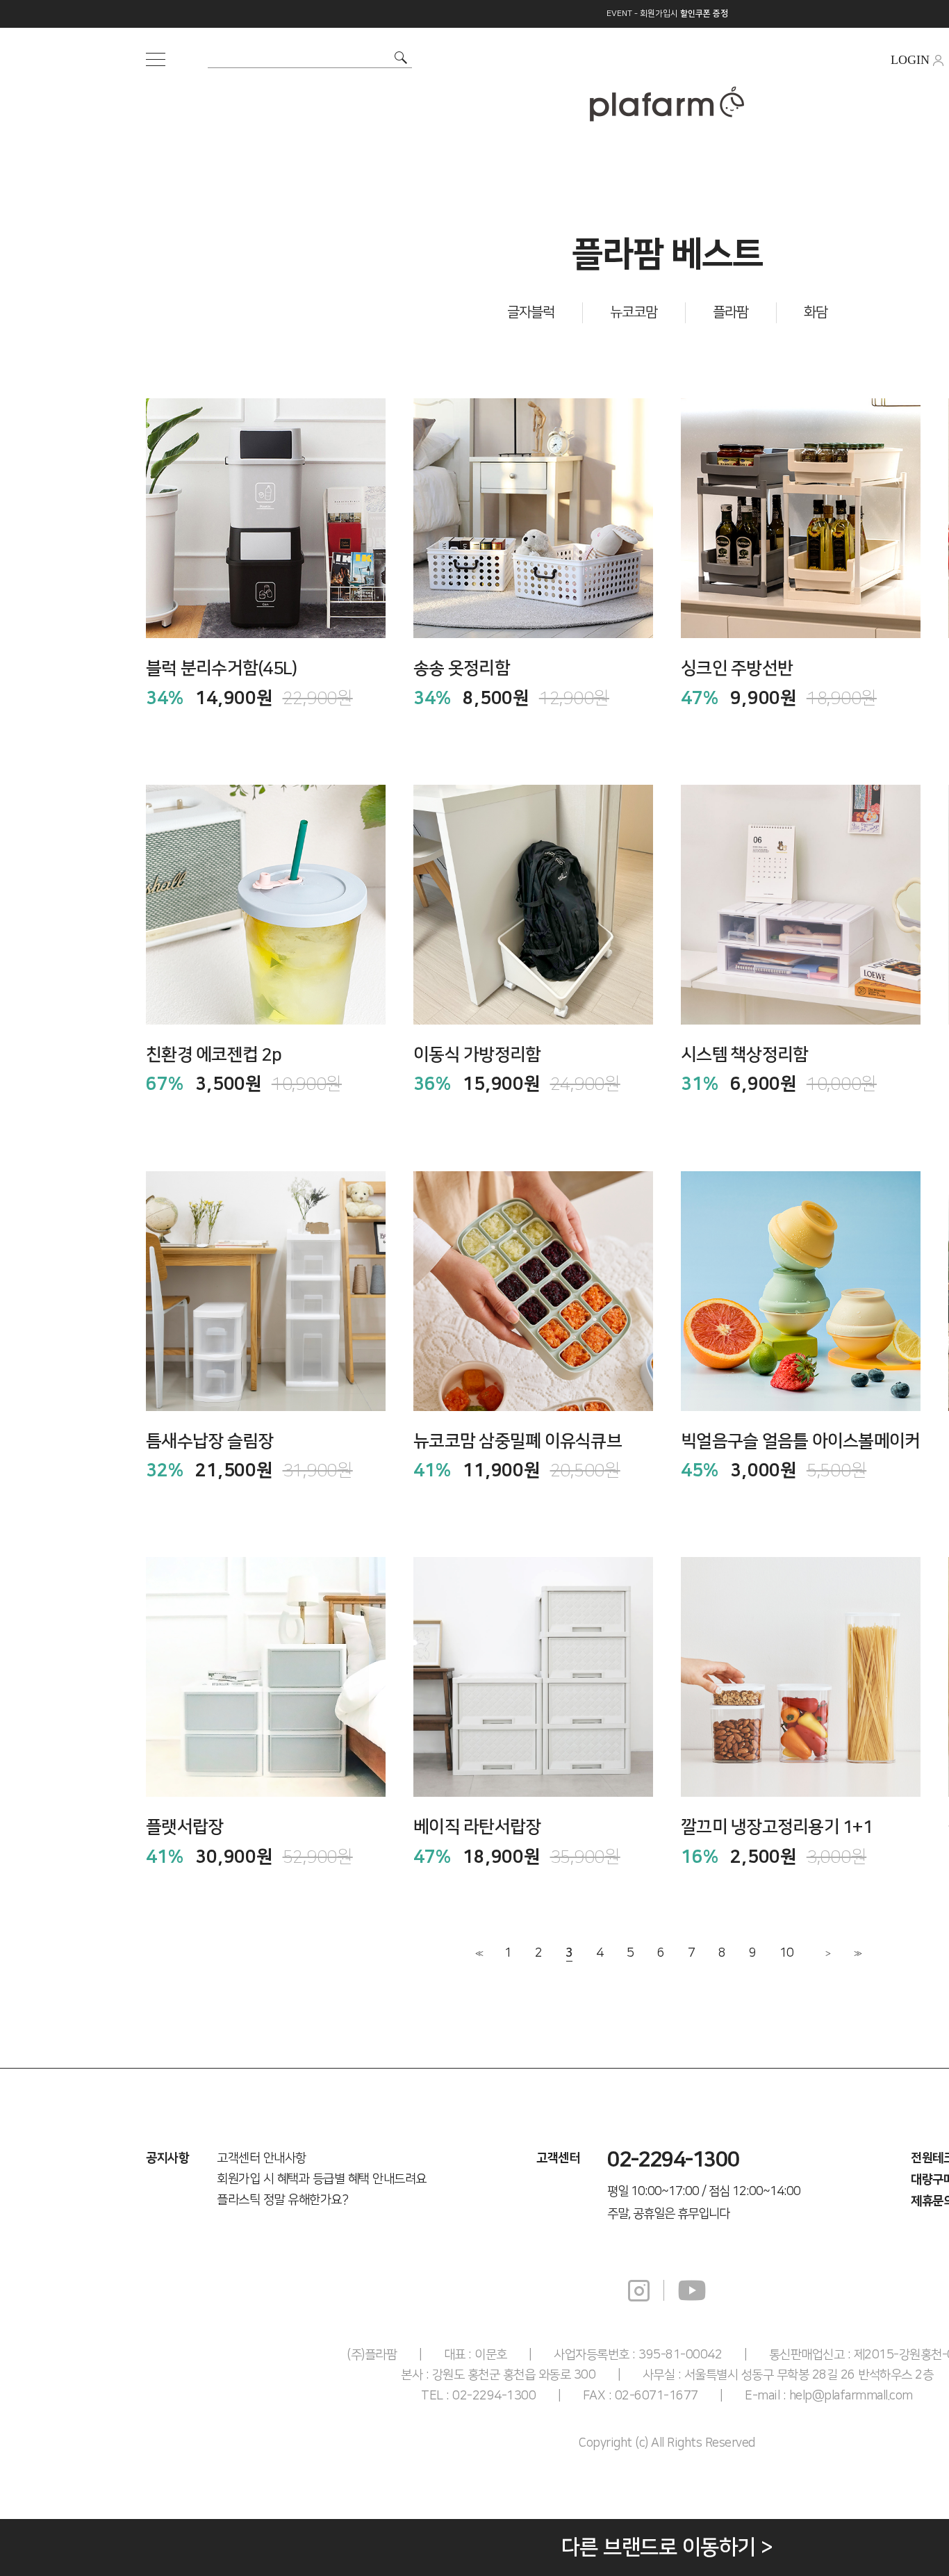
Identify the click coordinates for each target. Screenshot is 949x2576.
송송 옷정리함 (462, 668)
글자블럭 (531, 312)
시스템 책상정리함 (744, 1055)
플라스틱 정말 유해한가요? (282, 2200)
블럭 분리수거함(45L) (221, 668)
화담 (816, 312)
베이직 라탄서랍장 (477, 1827)
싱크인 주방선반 (737, 668)
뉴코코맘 (634, 312)
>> (857, 1954)
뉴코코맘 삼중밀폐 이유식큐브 (518, 1441)
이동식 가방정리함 (477, 1055)
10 (786, 1953)
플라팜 (731, 312)
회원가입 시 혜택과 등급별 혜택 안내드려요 (322, 2179)
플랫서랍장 (184, 1827)
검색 (401, 58)
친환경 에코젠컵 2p (214, 1055)
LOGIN (910, 60)
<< (478, 1954)
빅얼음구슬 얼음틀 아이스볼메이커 (800, 1441)
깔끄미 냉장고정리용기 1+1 (777, 1827)
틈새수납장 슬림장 (209, 1441)
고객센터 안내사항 (262, 2158)
